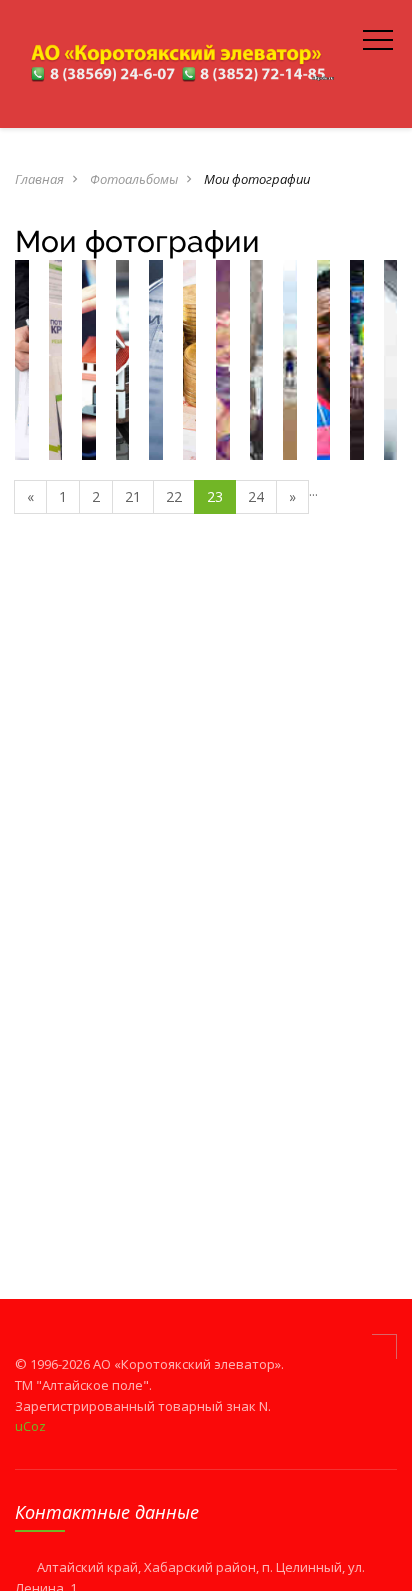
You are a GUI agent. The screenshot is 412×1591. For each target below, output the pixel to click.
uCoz (30, 1426)
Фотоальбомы (134, 179)
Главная (39, 179)
